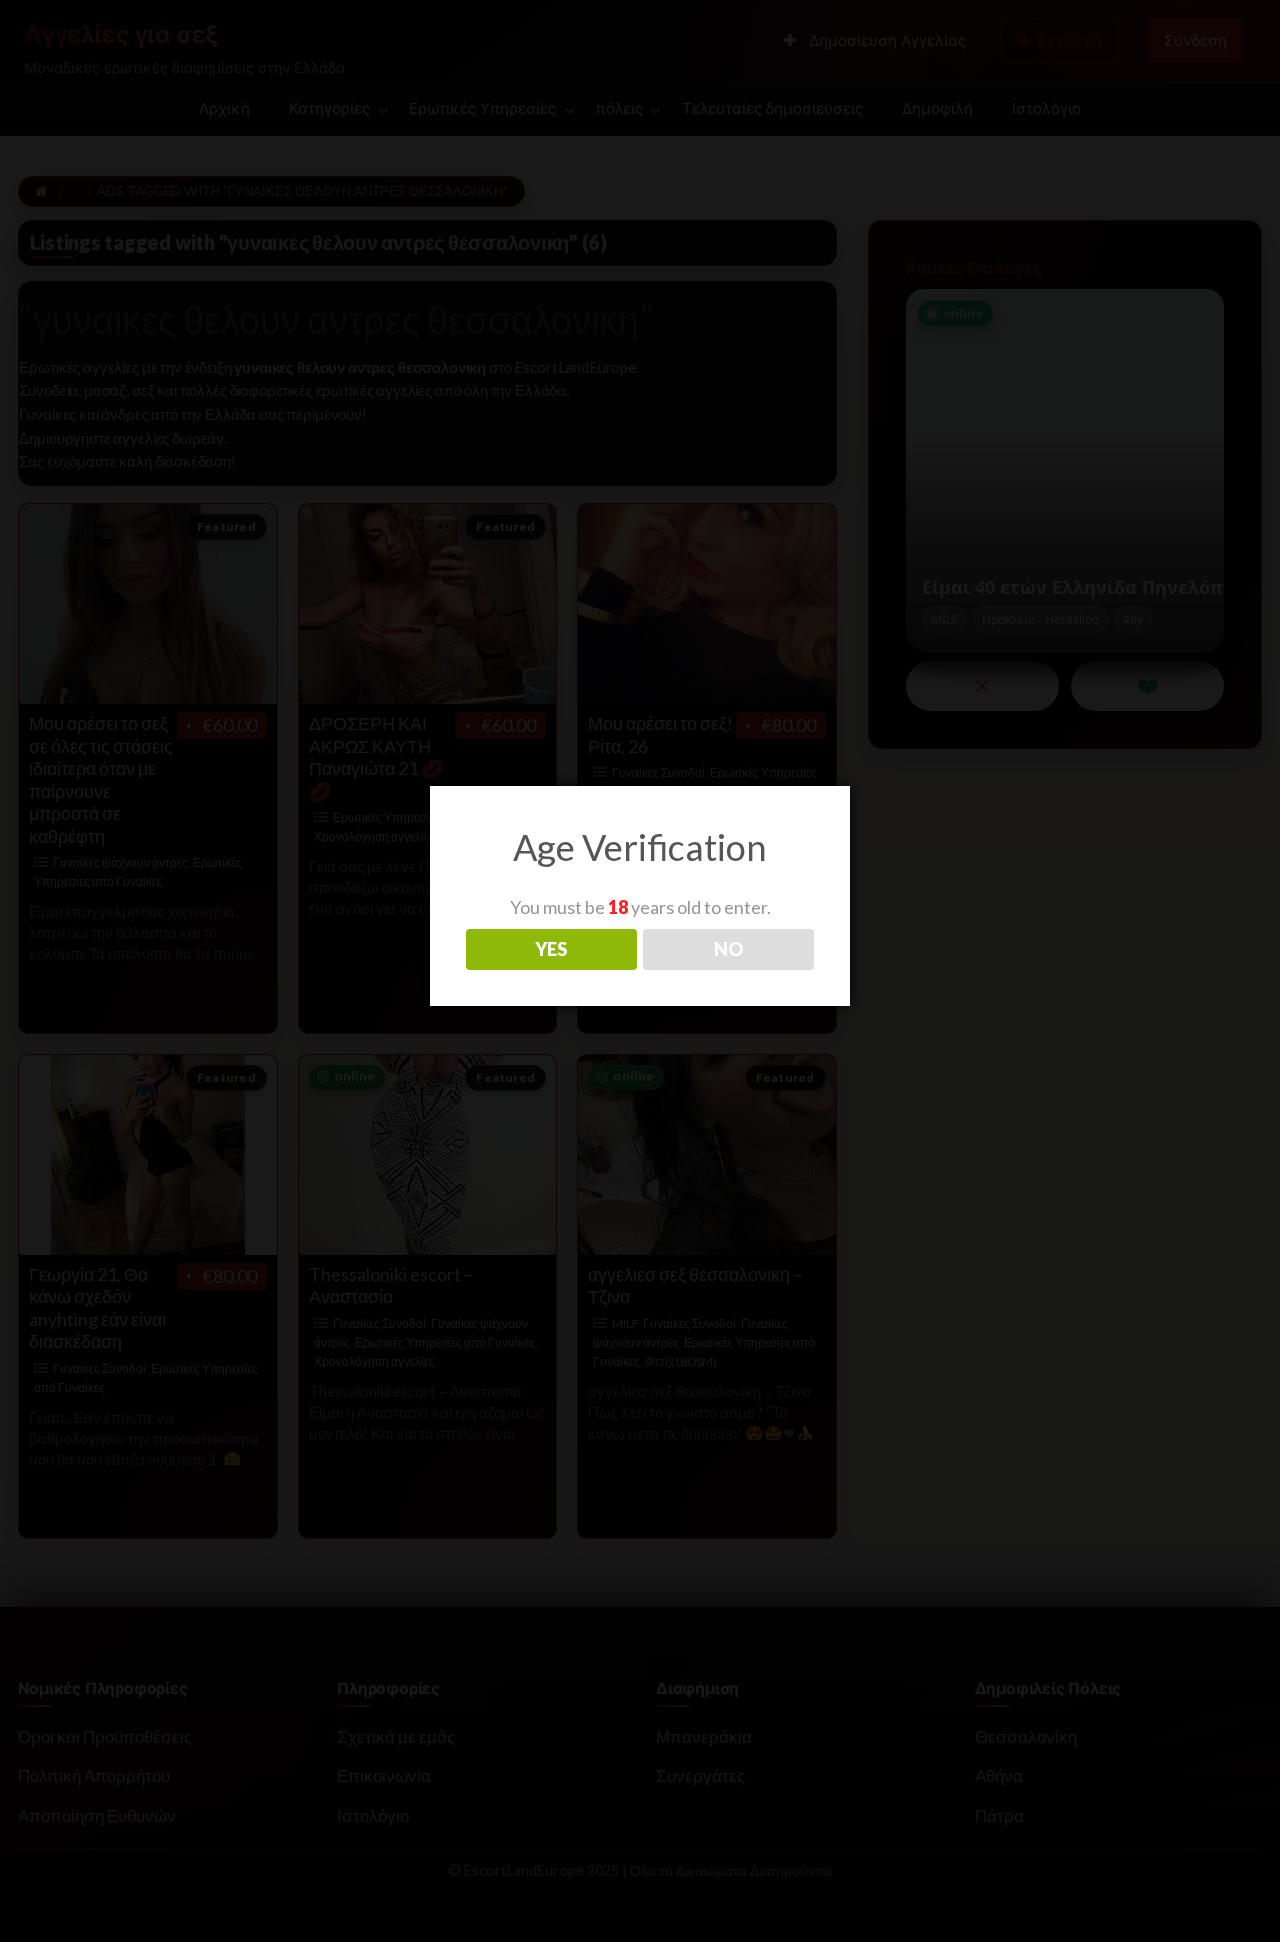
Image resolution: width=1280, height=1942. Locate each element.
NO (728, 949)
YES (551, 949)
